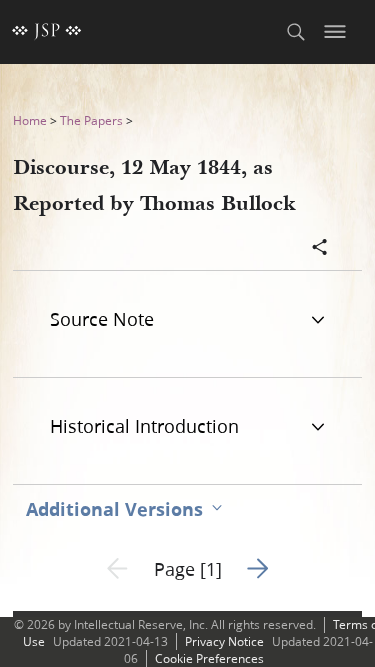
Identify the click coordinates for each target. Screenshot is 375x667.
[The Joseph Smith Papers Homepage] (47, 32)
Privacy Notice (224, 641)
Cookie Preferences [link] (209, 658)
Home (30, 120)
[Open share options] (320, 249)
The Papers (91, 120)
